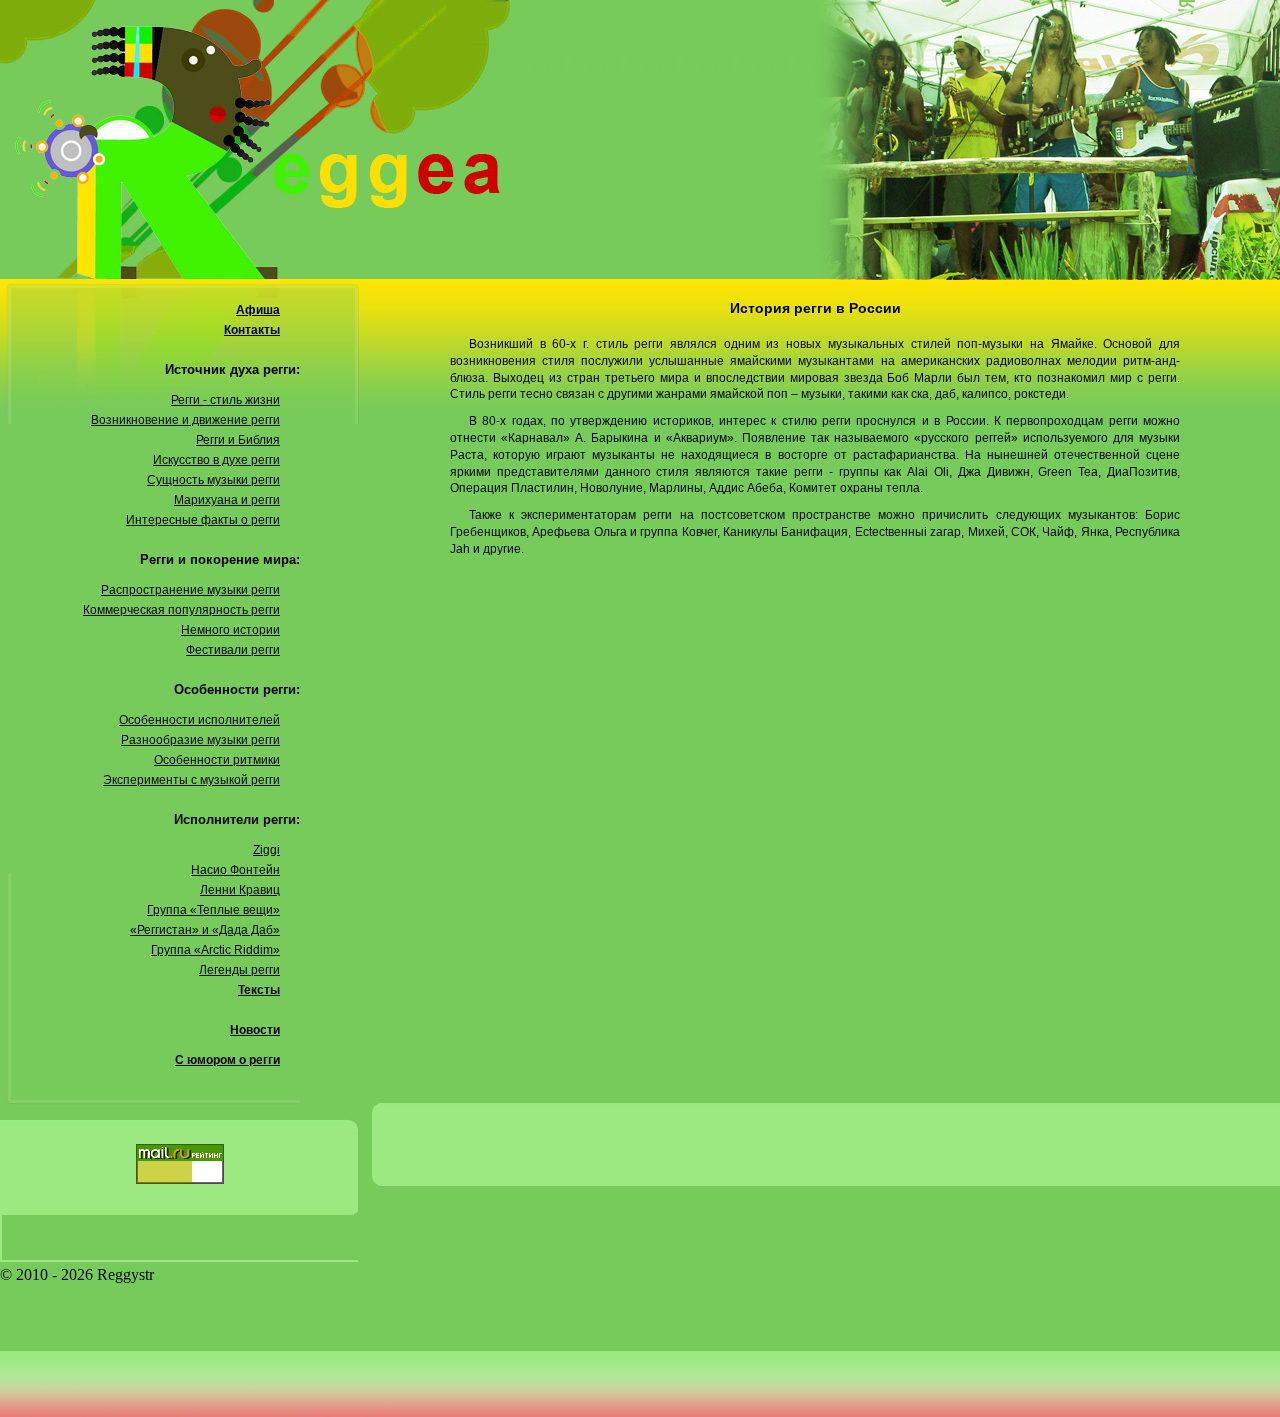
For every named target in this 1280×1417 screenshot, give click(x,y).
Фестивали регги (233, 650)
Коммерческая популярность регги (181, 610)
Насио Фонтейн (235, 870)
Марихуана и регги (227, 500)
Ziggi (266, 850)
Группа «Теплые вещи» (213, 910)
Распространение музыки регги (190, 590)
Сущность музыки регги (213, 480)
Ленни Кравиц (240, 890)
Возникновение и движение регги (185, 420)
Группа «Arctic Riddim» (215, 950)
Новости (255, 1030)
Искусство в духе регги (216, 460)
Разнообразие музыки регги (200, 740)
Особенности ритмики (217, 760)
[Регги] (640, 140)
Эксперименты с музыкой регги (191, 780)
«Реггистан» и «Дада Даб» (205, 930)
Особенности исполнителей (199, 720)
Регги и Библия (238, 440)
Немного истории (230, 630)
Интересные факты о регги (203, 520)
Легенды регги (239, 970)
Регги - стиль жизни (225, 400)
